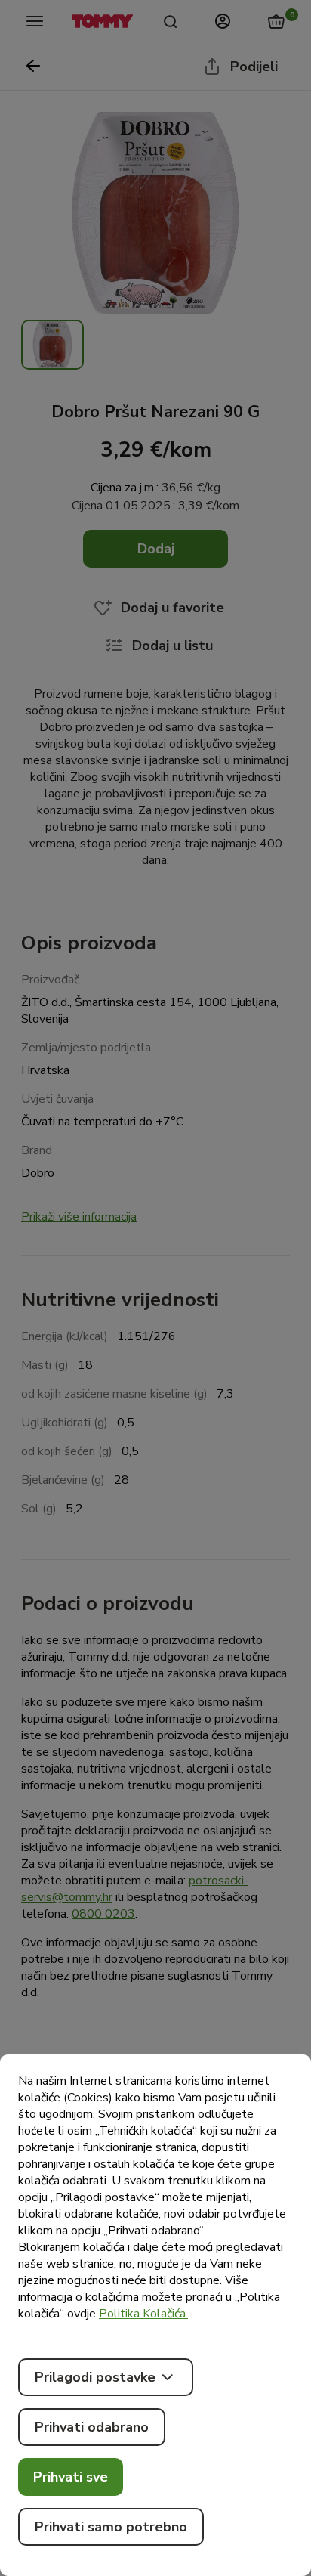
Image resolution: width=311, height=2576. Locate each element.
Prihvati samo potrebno (111, 2527)
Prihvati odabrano (92, 2427)
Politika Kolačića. (143, 2314)
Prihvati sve (71, 2477)
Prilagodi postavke (95, 2377)
